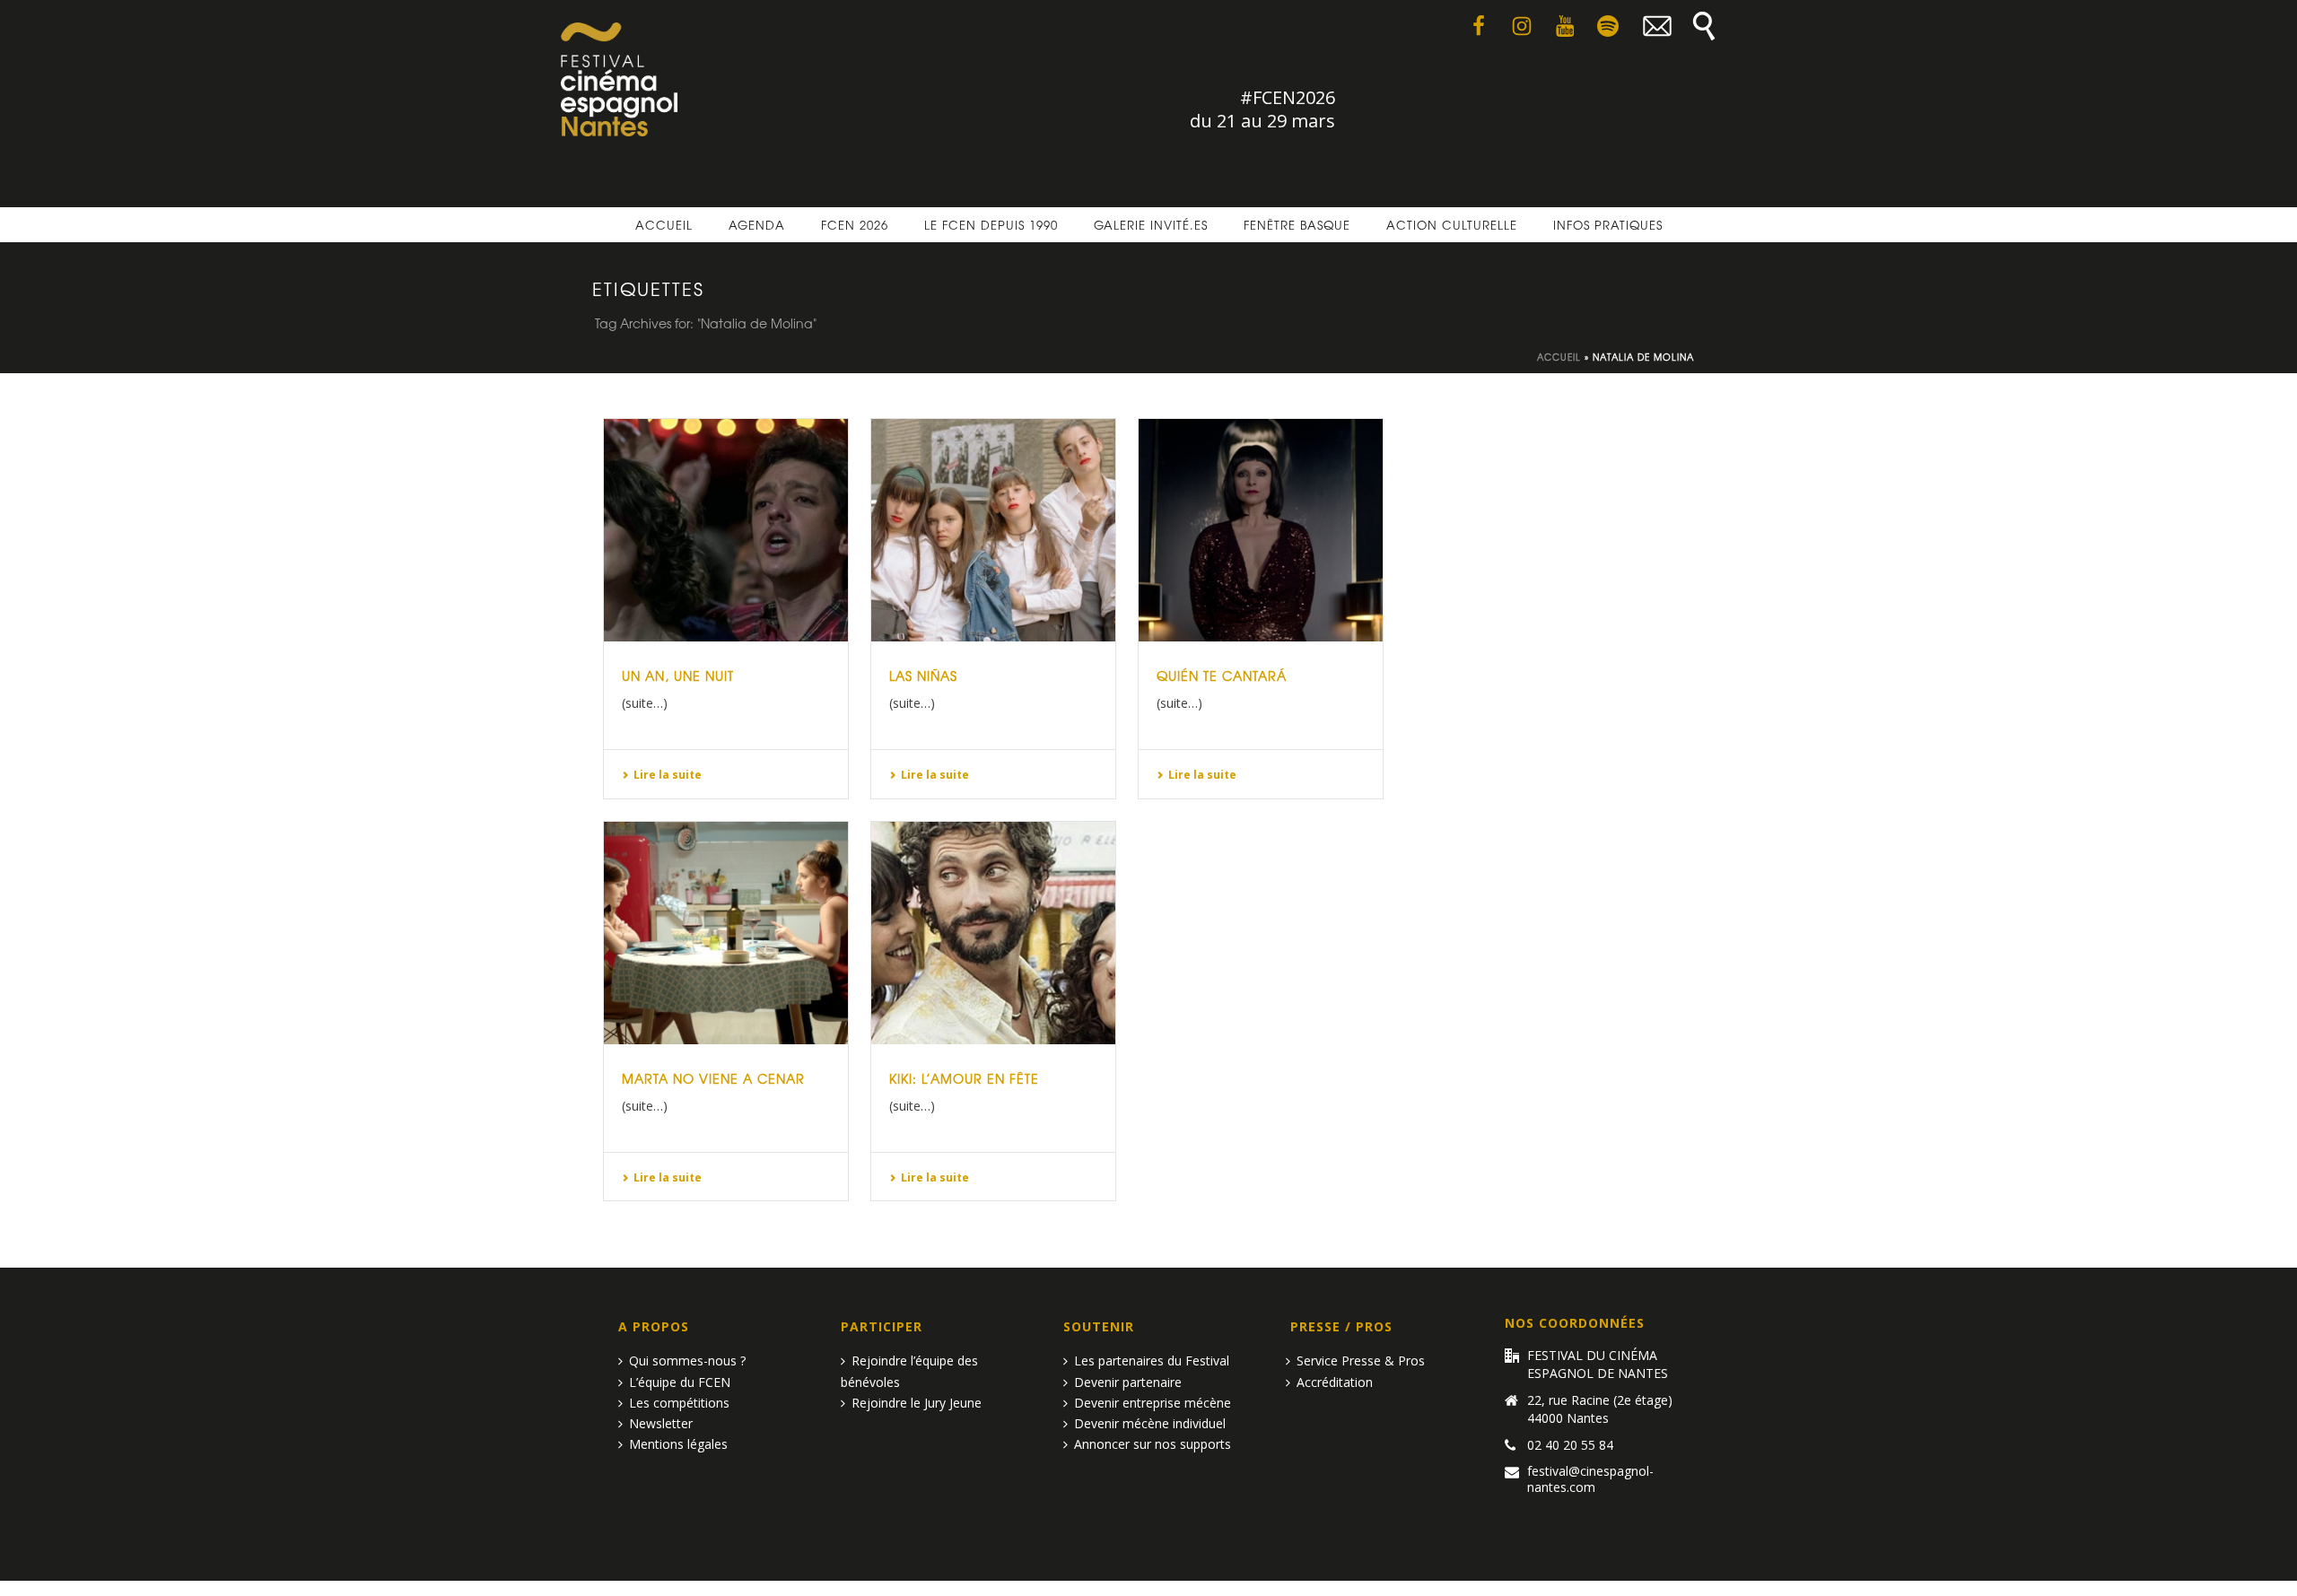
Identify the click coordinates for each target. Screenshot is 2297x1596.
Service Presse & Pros (1361, 1361)
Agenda (757, 225)
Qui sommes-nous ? (687, 1361)
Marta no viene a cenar (713, 1078)
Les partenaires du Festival (1152, 1361)
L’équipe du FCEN (680, 1382)
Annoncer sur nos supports (1153, 1444)
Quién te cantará (1222, 676)
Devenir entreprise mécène (1153, 1403)
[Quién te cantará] (1261, 530)
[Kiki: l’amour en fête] (993, 933)
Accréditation (1335, 1382)
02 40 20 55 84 (1570, 1445)
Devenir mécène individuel (1150, 1423)
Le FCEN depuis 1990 (991, 225)
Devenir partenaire (1128, 1382)
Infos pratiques (1608, 225)
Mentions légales (678, 1444)
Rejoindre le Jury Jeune (917, 1403)
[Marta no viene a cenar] (726, 933)
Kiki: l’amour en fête (964, 1078)
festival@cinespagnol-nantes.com (1590, 1479)
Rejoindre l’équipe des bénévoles (909, 1371)
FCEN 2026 (855, 225)
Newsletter (661, 1423)
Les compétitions (679, 1403)
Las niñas (923, 676)
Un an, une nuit (678, 676)
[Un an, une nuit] (726, 530)
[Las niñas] (993, 530)
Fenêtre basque (1297, 225)
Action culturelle (1452, 225)
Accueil (664, 225)
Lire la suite (668, 775)
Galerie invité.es (1151, 225)
